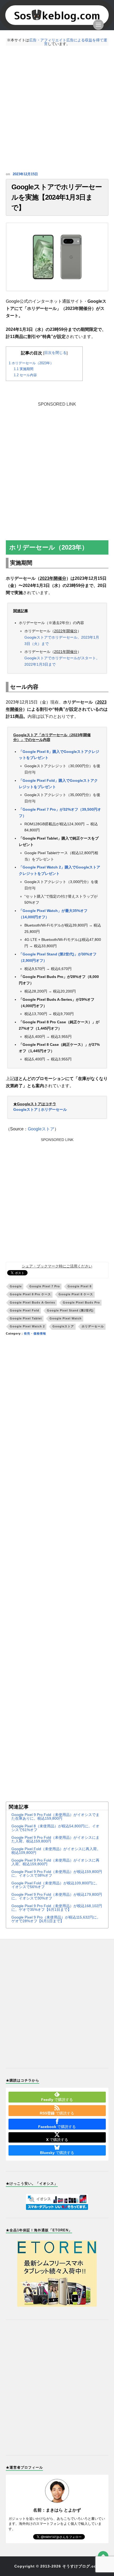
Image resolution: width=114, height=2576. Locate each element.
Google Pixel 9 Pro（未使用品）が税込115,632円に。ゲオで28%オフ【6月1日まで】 (56, 1919)
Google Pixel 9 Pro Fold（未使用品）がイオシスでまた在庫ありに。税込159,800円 (55, 1816)
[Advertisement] (57, 109)
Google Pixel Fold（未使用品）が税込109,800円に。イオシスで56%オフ (55, 1885)
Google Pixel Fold (25, 1310)
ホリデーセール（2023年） (31, 363)
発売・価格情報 (35, 1333)
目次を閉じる (55, 353)
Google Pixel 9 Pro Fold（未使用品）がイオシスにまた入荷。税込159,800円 (55, 1839)
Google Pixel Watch (66, 1318)
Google (16, 1286)
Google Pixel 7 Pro (45, 1286)
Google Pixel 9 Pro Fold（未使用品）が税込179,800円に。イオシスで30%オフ (57, 1896)
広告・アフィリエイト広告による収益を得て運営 (68, 42)
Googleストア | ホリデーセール (40, 1109)
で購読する (57, 2100)
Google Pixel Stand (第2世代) (70, 1310)
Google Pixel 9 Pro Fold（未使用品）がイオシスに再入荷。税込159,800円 (55, 1862)
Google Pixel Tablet (26, 1318)
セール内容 (25, 375)
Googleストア (41, 1129)
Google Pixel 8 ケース (76, 1294)
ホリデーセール (93, 1326)
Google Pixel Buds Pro (81, 1302)
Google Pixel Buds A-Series (32, 1302)
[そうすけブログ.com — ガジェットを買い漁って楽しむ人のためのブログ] (57, 15)
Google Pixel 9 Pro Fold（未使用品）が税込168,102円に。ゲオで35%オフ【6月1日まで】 (57, 1908)
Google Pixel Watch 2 (27, 1326)
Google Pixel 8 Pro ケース (30, 1294)
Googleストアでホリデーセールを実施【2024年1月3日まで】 (57, 197)
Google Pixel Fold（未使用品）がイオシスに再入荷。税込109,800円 (56, 1851)
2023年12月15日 (25, 174)
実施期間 (24, 369)
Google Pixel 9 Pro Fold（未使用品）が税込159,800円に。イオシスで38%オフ (57, 1873)
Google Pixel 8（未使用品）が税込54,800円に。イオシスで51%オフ (55, 1828)
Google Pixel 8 (80, 1286)
